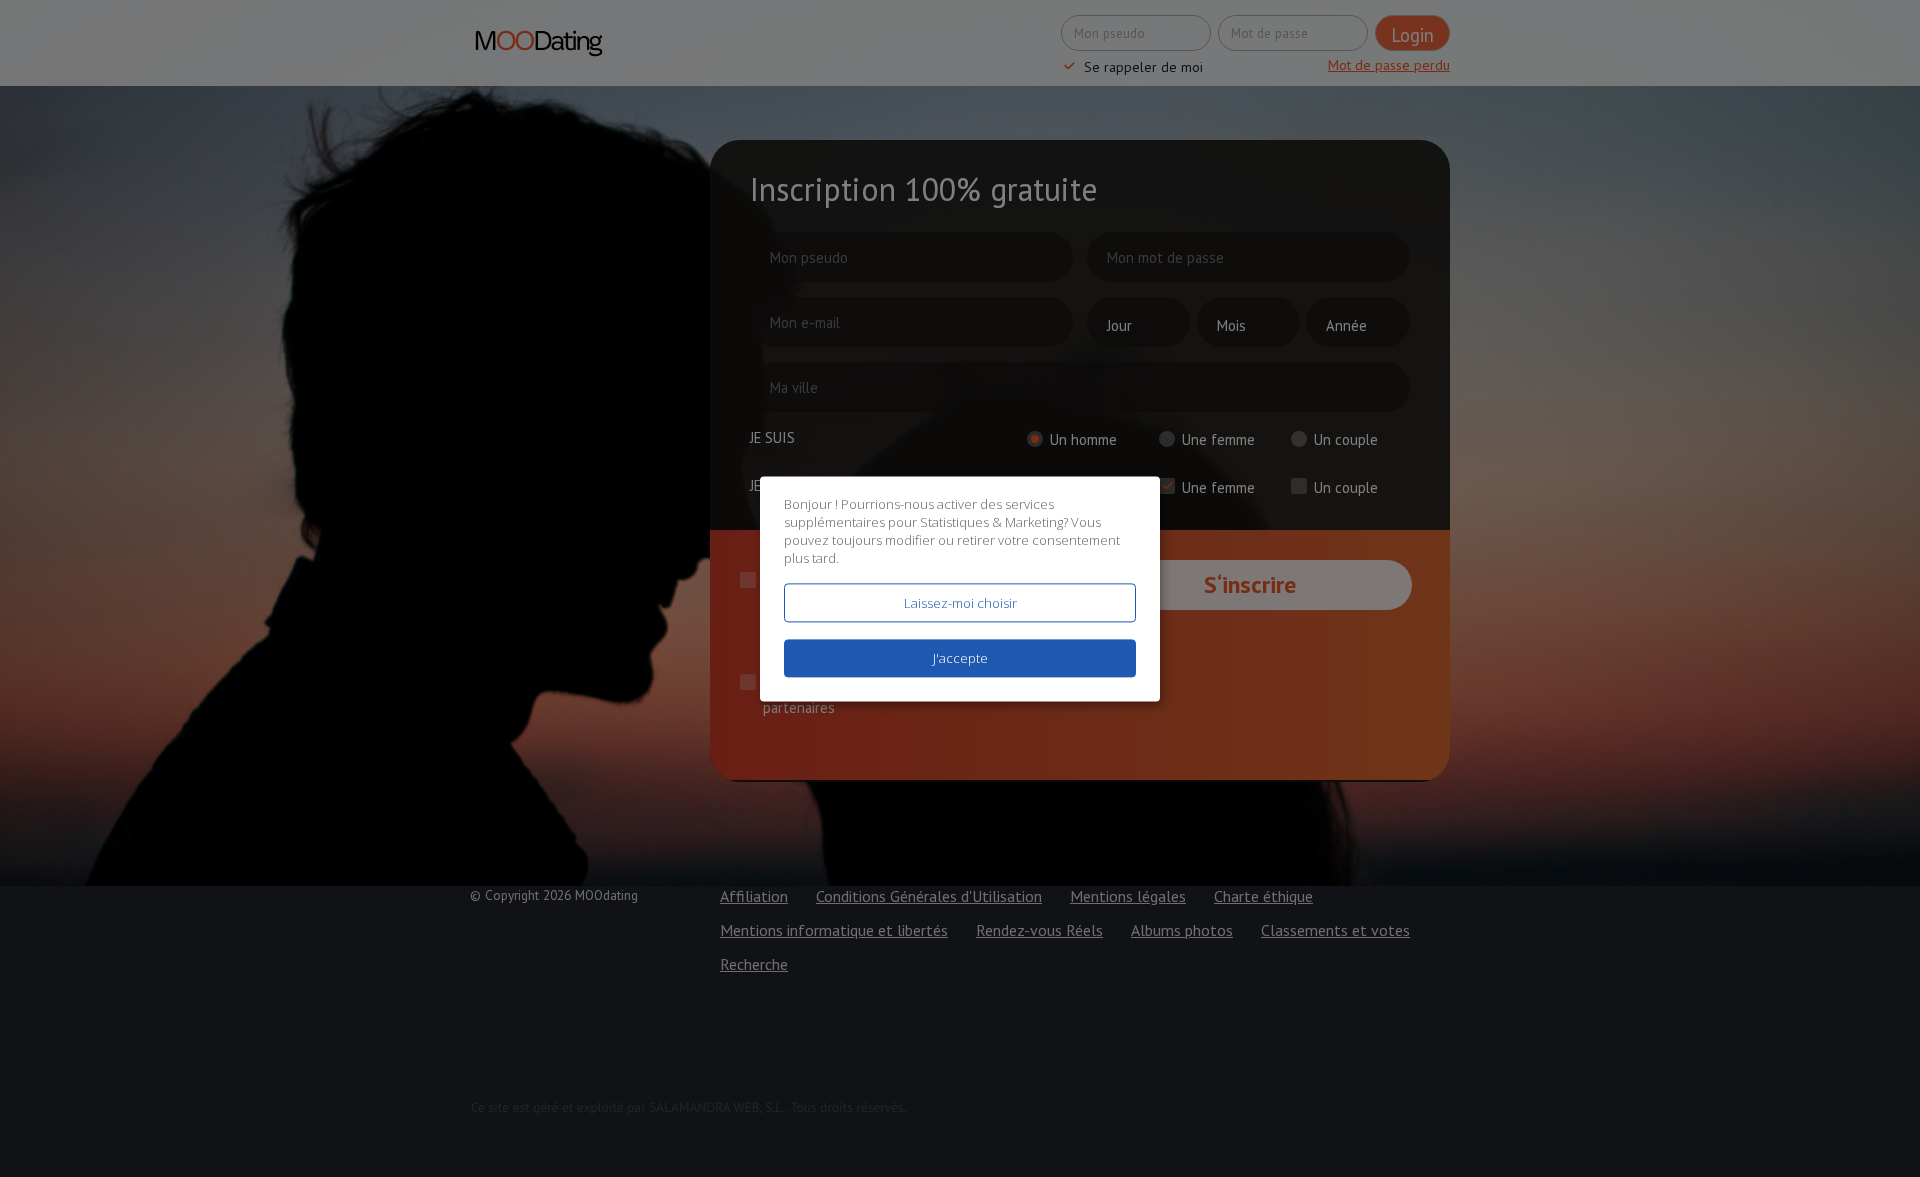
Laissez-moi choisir (960, 603)
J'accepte (960, 658)
